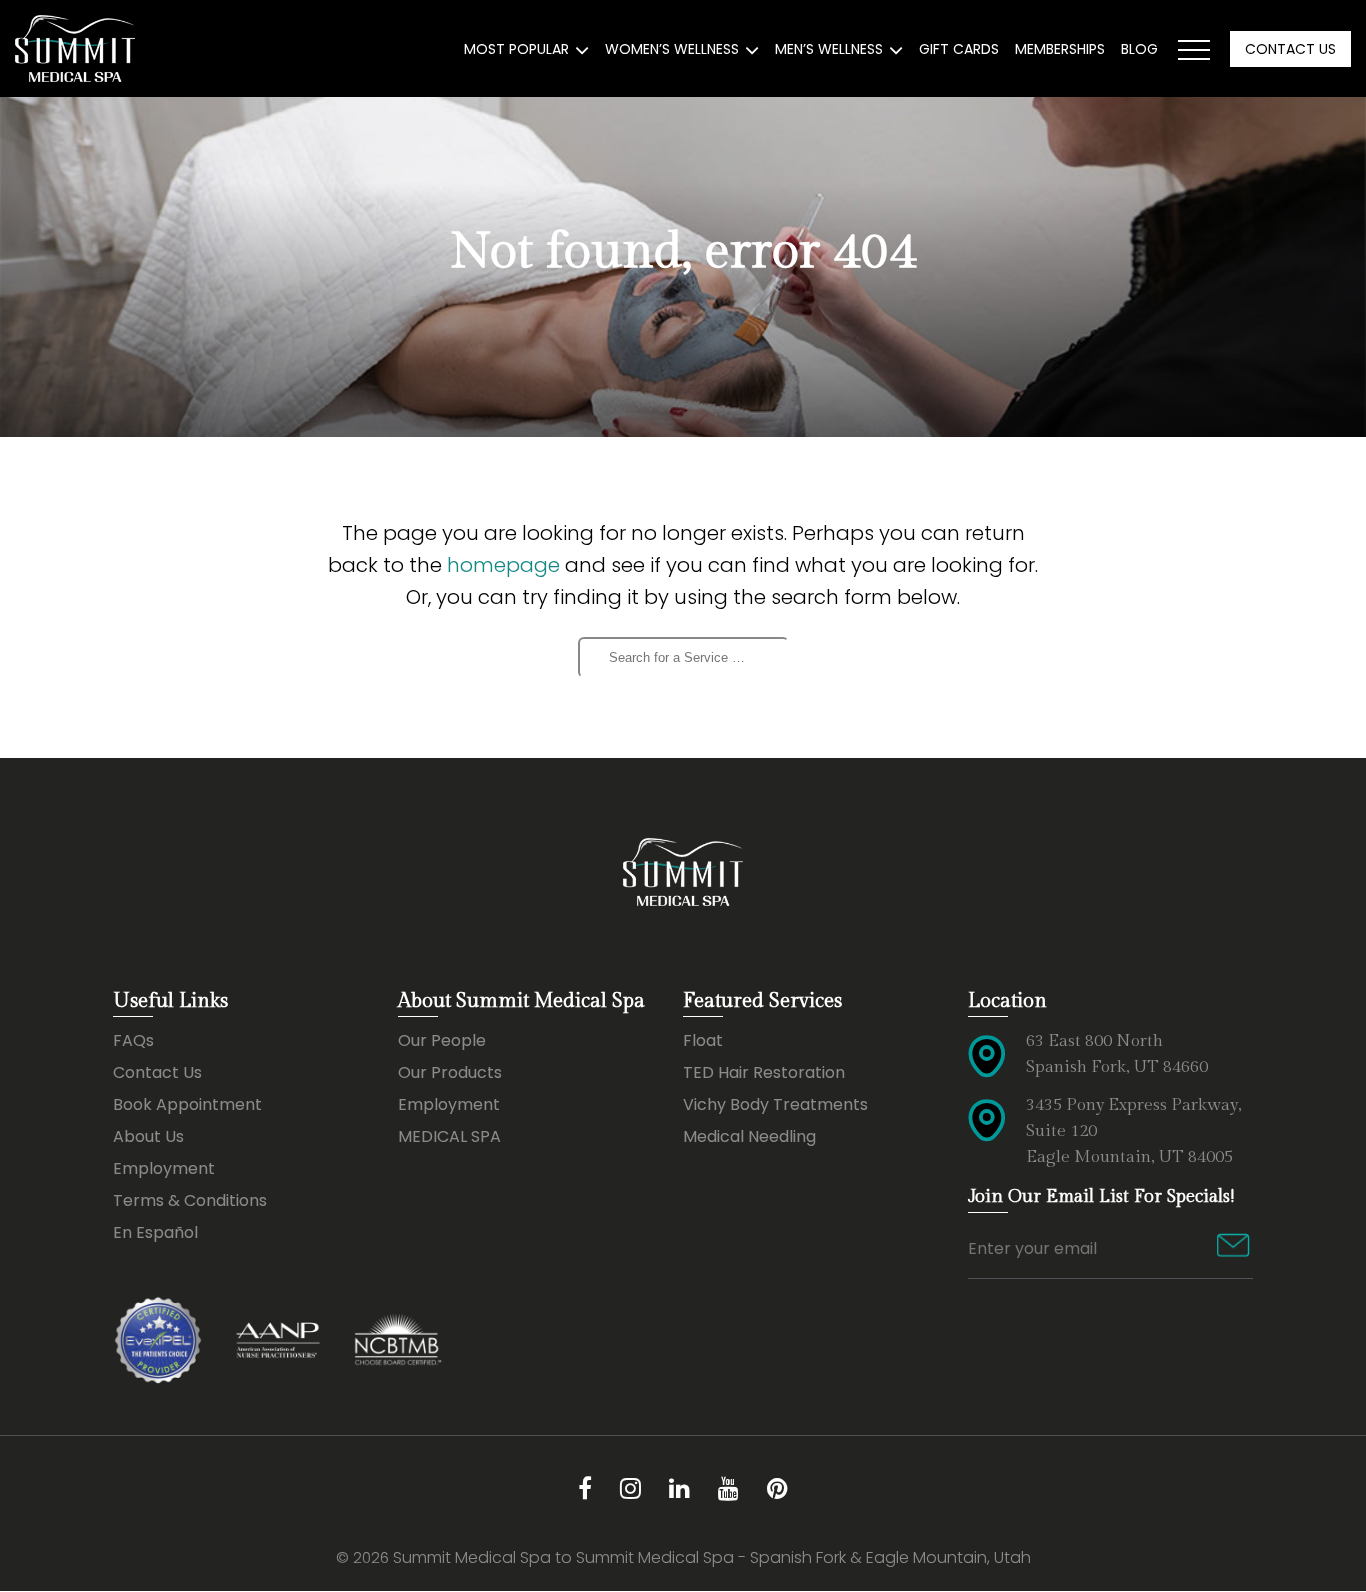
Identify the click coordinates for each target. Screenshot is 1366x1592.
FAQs (133, 1040)
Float (703, 1040)
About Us (148, 1136)
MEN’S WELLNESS (829, 49)
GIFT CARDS (959, 49)
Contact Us (1290, 49)
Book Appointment (187, 1104)
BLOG (1139, 49)
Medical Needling (749, 1136)
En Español (155, 1232)
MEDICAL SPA (449, 1136)
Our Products (450, 1072)
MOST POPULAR (516, 49)
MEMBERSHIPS (1060, 49)
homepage (503, 565)
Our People (442, 1040)
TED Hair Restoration (764, 1072)
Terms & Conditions (190, 1200)
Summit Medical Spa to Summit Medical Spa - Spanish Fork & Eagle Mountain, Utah (712, 1557)
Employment (164, 1168)
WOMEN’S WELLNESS (672, 49)
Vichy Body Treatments (775, 1104)
